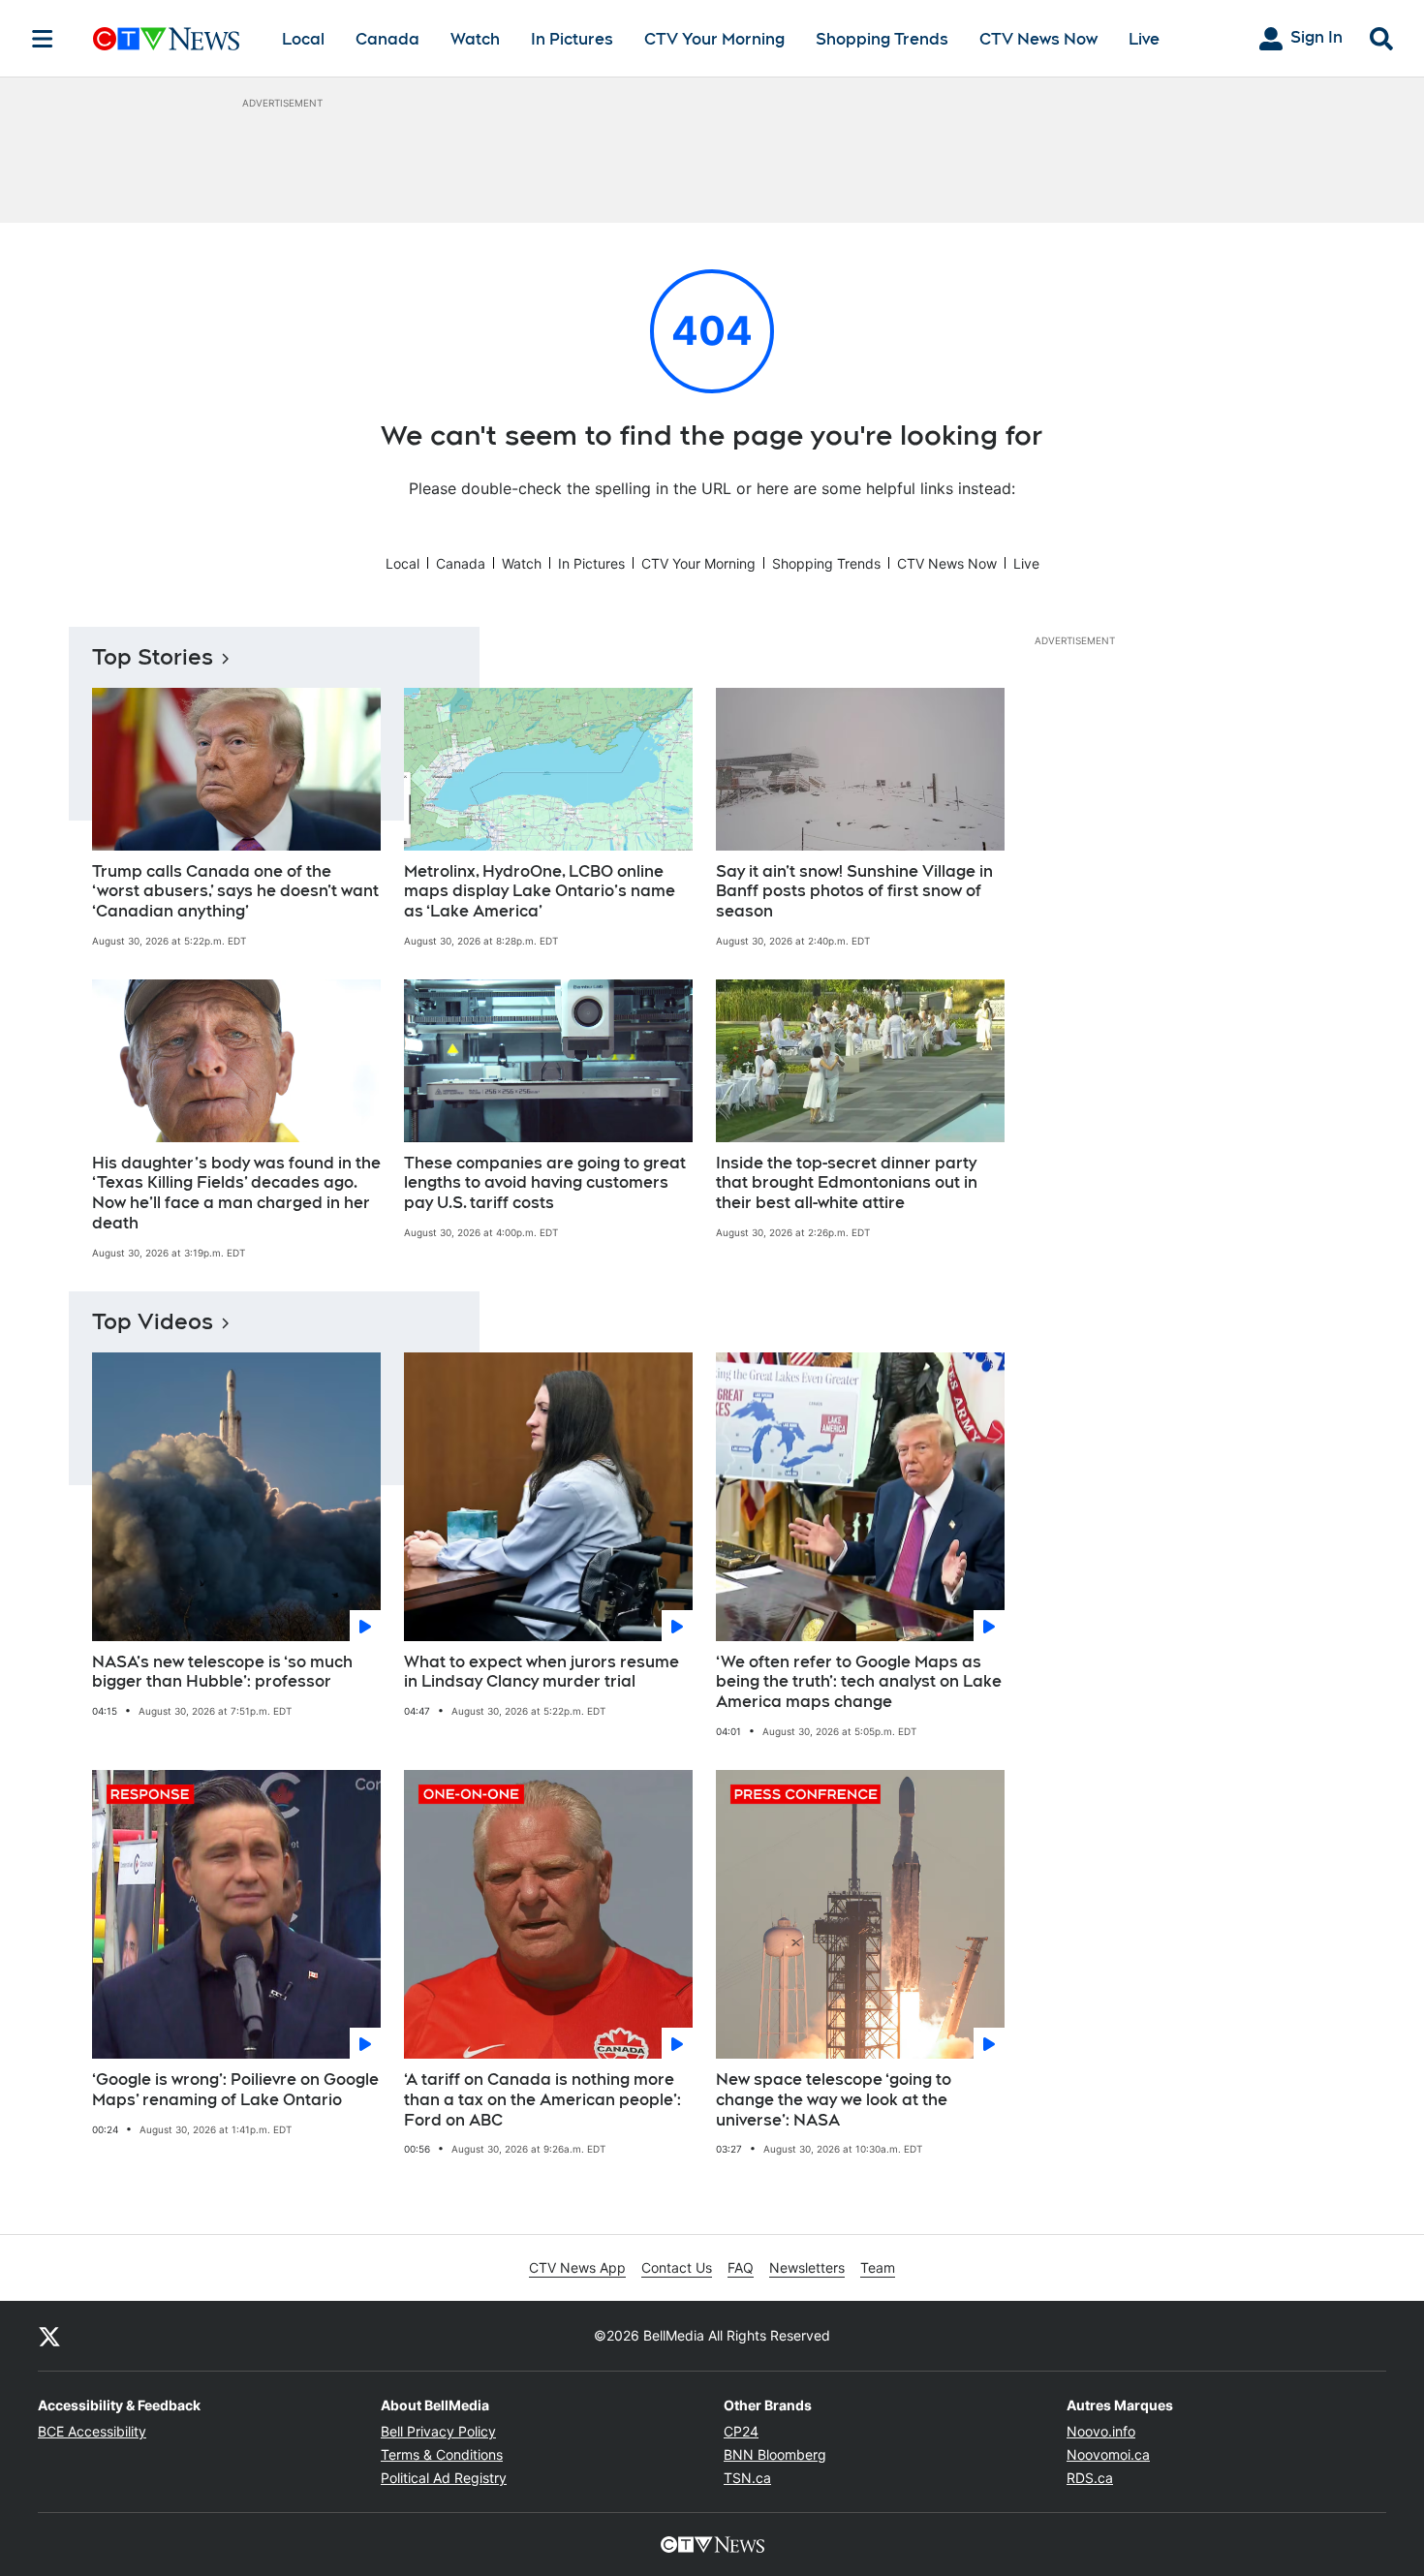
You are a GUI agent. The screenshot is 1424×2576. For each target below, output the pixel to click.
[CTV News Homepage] (166, 39)
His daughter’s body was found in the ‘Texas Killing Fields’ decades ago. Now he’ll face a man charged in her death (236, 1193)
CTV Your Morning (714, 39)
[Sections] (43, 39)
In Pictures (572, 39)
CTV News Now (1038, 39)
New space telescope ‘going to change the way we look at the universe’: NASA (834, 2100)
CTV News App (577, 2267)
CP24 (741, 2431)
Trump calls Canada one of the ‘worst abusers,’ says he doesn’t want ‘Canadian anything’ (235, 892)
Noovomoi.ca (1108, 2454)
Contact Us (677, 2267)
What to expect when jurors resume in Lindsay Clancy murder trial (542, 1672)
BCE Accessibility (92, 2431)
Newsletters (807, 2267)
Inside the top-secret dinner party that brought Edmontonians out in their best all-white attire (847, 1183)
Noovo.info (1101, 2431)
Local (303, 39)
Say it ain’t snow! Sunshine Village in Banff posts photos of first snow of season (854, 892)
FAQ (741, 2267)
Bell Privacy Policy (438, 2431)
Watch (475, 39)
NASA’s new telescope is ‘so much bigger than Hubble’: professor (222, 1672)
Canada (387, 39)
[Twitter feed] (49, 2336)
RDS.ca (1090, 2478)
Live (1144, 39)
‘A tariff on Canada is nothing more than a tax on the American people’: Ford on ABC (542, 2100)
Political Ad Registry (444, 2478)
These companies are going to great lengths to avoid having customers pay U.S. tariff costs (545, 1183)
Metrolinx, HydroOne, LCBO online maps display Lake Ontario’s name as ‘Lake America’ (540, 892)
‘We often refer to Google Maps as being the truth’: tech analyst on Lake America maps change (859, 1682)
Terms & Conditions (442, 2454)
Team (878, 2267)
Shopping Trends (882, 39)
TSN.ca (747, 2478)
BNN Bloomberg (775, 2454)
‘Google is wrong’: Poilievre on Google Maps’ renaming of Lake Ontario (235, 2090)
